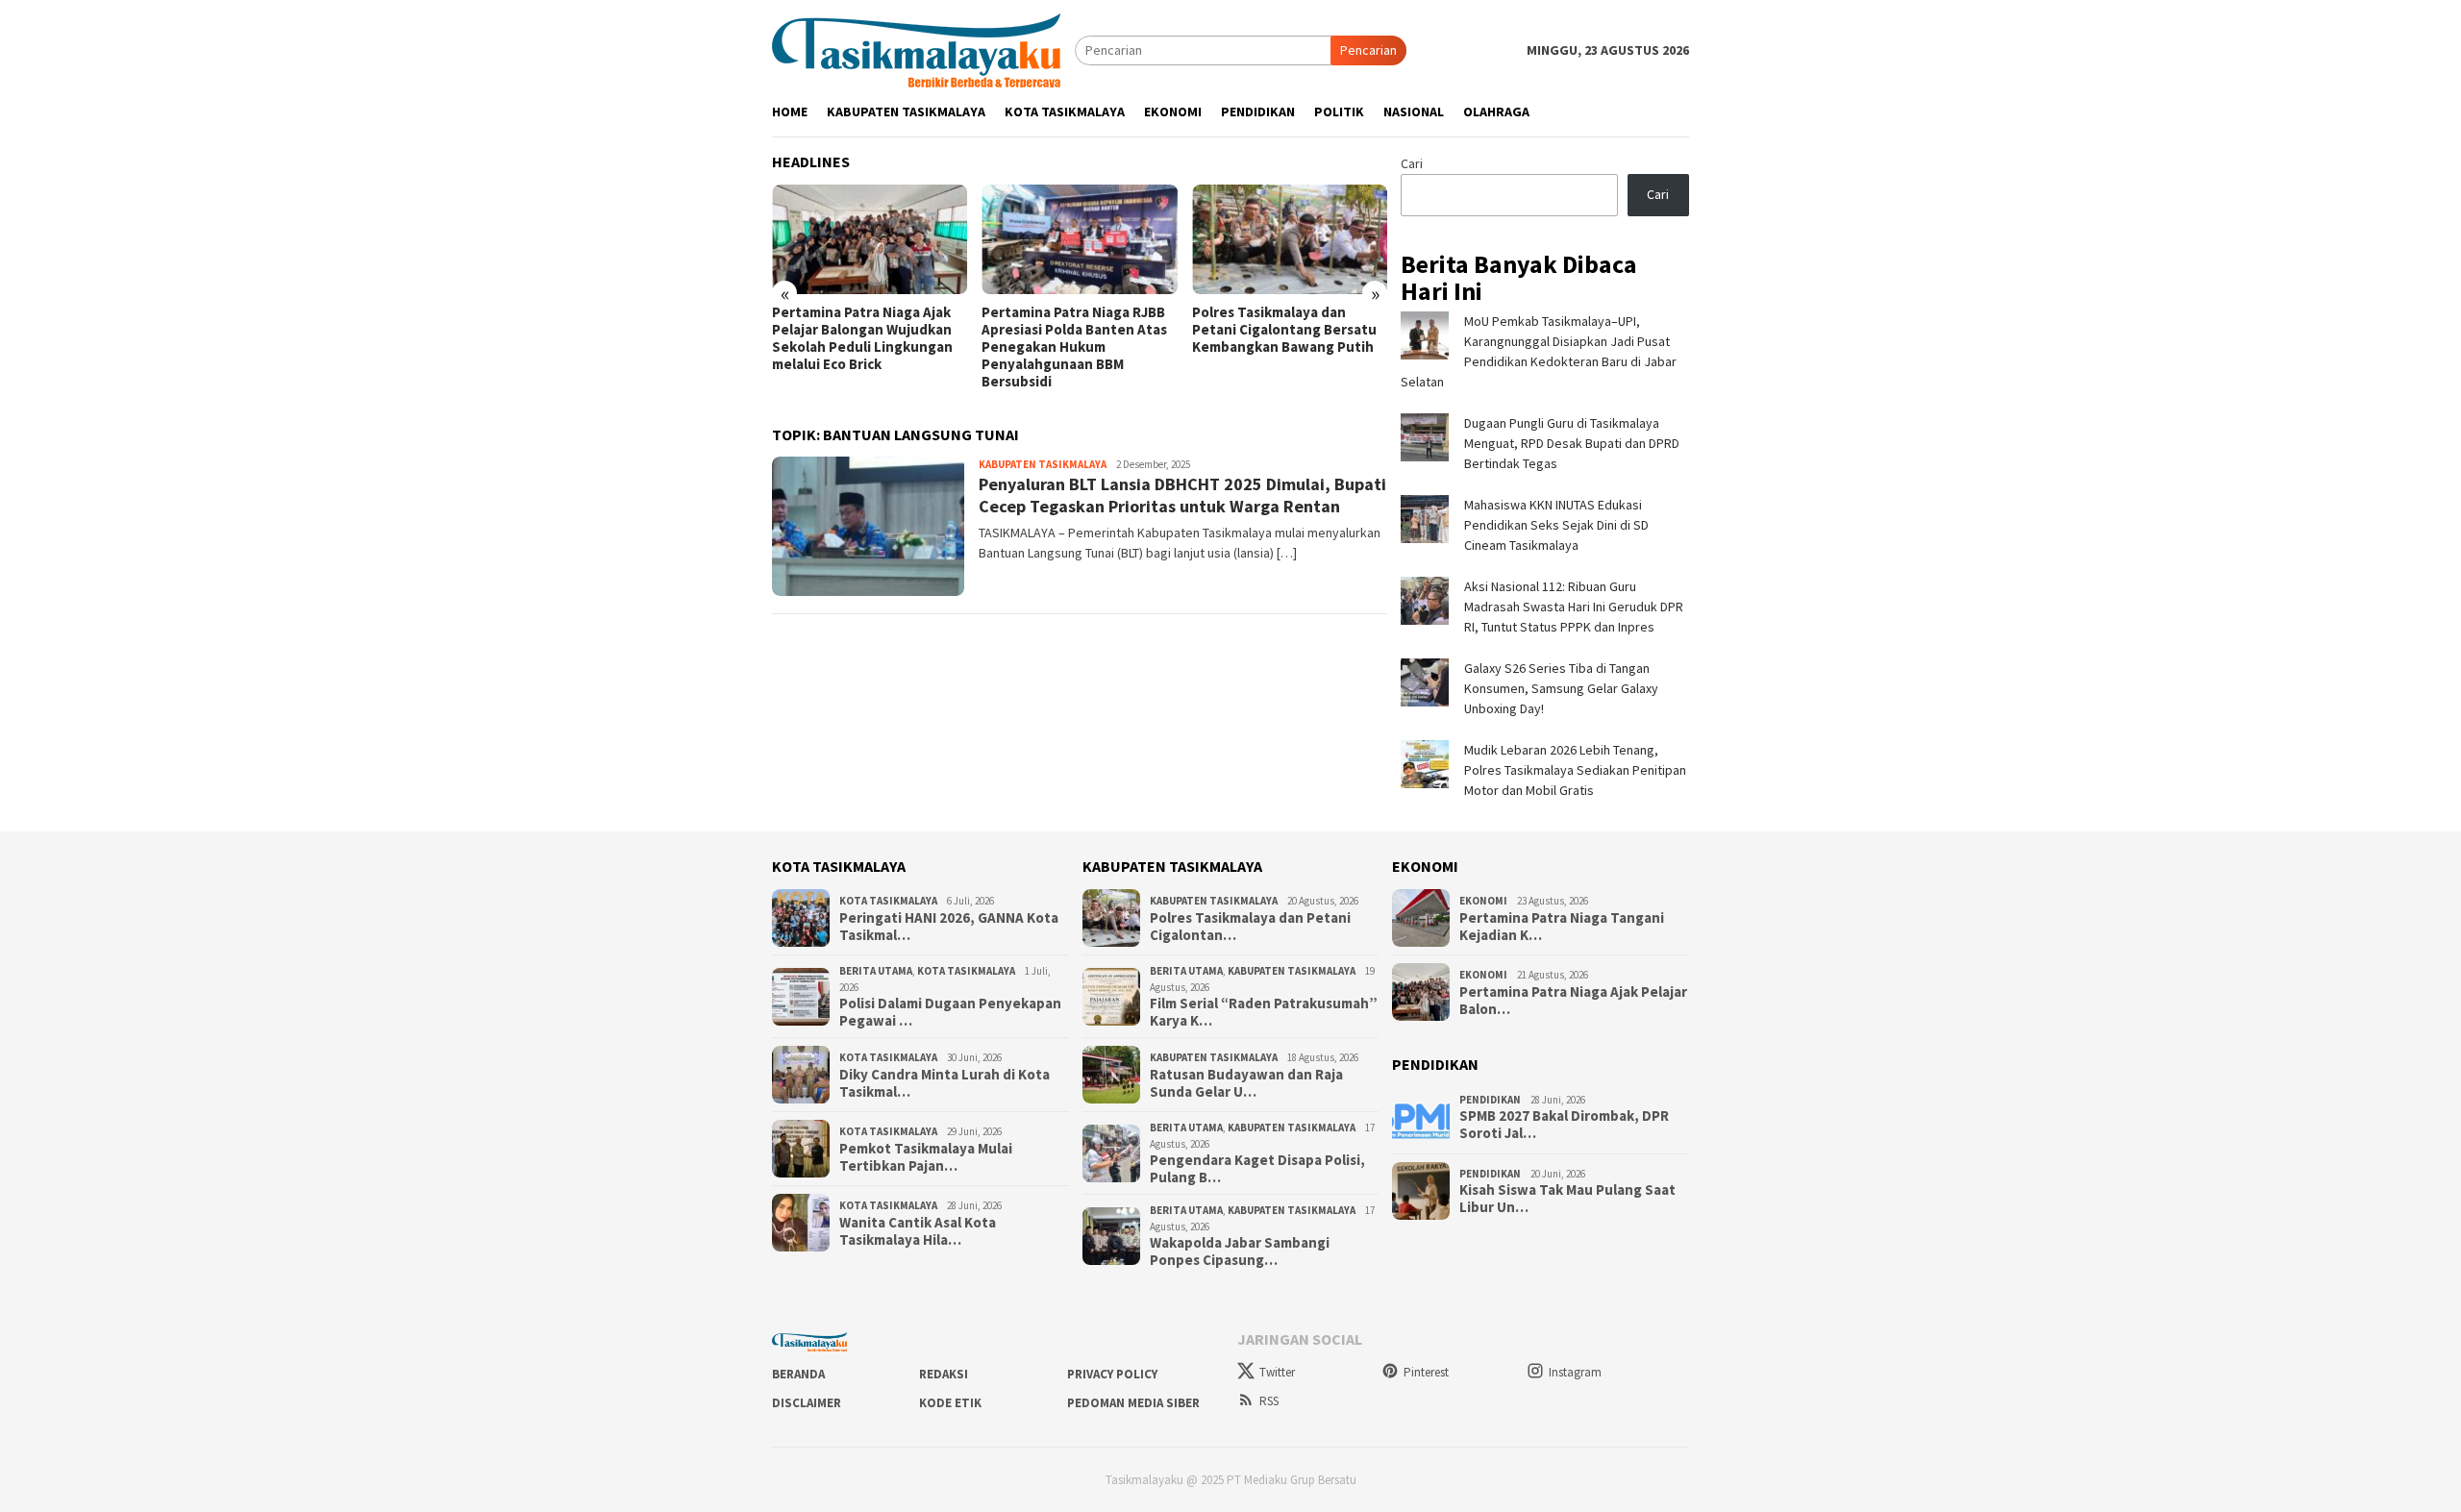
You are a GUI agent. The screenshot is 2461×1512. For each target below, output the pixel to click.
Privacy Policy (1112, 1374)
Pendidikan (1490, 1100)
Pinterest (1426, 1372)
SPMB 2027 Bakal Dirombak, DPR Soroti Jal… (1564, 1125)
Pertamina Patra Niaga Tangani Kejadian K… (1562, 927)
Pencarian (1368, 50)
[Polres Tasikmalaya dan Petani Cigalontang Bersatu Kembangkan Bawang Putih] (1290, 239)
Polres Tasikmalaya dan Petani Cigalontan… (1250, 927)
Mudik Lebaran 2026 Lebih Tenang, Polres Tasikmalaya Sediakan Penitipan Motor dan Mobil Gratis (1575, 770)
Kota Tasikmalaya (888, 901)
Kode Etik (950, 1403)
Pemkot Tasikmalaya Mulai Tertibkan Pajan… (926, 1157)
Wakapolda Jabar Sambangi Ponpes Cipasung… (1240, 1252)
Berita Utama (876, 971)
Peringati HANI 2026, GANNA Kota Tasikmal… (949, 927)
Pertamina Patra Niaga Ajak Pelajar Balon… (1573, 1001)
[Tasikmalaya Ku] (916, 49)
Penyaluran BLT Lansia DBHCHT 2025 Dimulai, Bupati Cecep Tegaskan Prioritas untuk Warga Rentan (1182, 495)
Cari (1412, 163)
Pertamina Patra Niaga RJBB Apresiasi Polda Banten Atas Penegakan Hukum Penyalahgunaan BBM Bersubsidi (1074, 347)
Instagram (1575, 1372)
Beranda (798, 1374)
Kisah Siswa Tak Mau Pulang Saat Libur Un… (1567, 1199)
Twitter (1277, 1372)
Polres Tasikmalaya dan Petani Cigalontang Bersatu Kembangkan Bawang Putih (1284, 330)
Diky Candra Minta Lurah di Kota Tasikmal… (945, 1083)
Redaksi (944, 1374)
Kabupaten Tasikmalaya (1043, 464)
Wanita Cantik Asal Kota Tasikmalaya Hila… (918, 1231)
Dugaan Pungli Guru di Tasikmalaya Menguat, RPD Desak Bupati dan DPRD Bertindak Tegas (1572, 443)
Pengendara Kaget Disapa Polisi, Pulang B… (1257, 1169)
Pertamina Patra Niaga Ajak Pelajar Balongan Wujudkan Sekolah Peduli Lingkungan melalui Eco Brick (862, 338)
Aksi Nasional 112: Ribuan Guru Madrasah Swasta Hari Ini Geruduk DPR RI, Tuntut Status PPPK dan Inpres (1574, 607)
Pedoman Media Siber (1133, 1403)
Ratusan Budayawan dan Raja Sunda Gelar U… (1246, 1083)
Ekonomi (1483, 901)
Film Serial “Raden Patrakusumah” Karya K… (1264, 1012)
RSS (1269, 1401)
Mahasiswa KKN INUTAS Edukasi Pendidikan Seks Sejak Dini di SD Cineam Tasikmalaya (1556, 525)
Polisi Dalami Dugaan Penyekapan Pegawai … (950, 1012)
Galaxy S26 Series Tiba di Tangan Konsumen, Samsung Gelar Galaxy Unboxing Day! (1561, 688)
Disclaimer (807, 1403)
